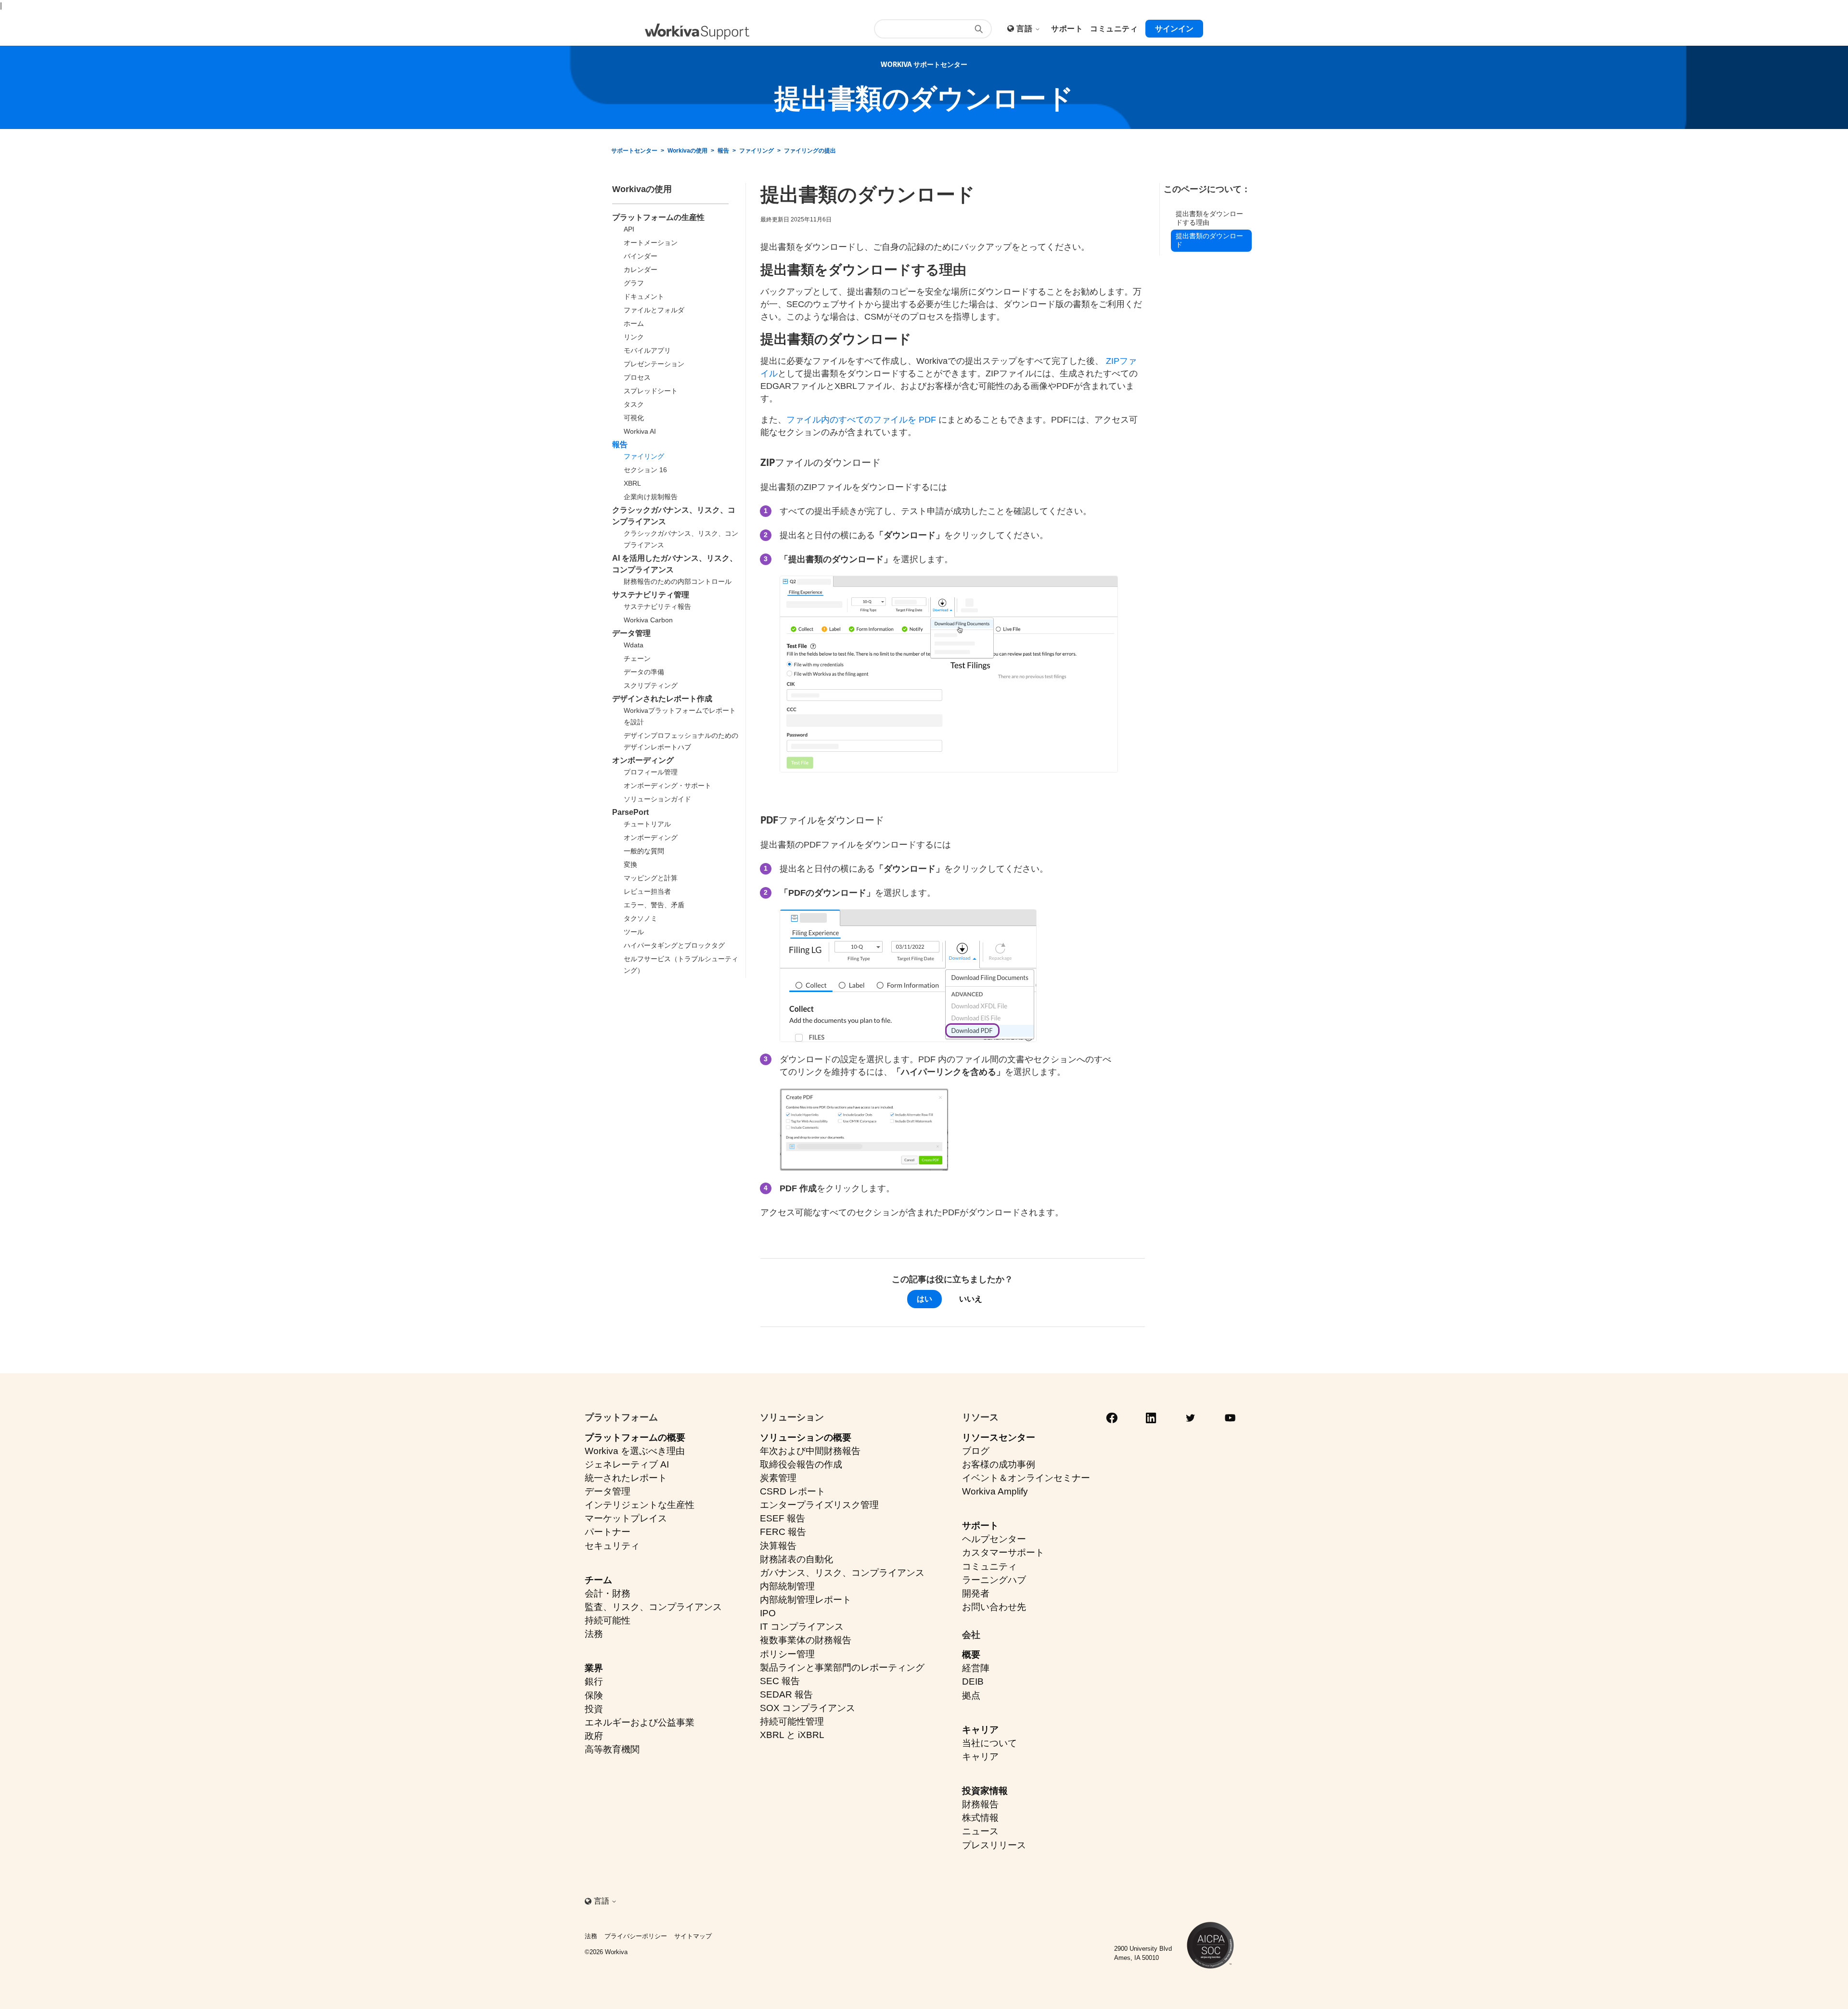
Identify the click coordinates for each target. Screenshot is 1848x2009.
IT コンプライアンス (802, 1627)
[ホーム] (697, 32)
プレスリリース (994, 1845)
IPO (768, 1613)
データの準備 (644, 672)
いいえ (971, 1299)
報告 (723, 151)
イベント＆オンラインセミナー (1026, 1478)
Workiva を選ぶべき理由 (635, 1451)
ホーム (634, 323)
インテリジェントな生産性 (640, 1505)
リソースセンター (999, 1437)
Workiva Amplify (995, 1491)
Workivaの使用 (687, 151)
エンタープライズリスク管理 (819, 1505)
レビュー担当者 (647, 891)
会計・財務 (608, 1593)
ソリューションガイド (657, 799)
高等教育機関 (612, 1749)
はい (924, 1299)
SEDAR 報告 (786, 1694)
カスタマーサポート (1003, 1552)
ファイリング (757, 151)
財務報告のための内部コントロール (678, 581)
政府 (594, 1736)
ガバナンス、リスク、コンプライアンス (842, 1573)
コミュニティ (989, 1566)
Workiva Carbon (648, 620)
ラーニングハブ (994, 1580)
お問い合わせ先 (994, 1607)
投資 (594, 1709)
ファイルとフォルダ (654, 310)
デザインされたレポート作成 (662, 699)
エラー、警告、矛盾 (654, 905)
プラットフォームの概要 (635, 1437)
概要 (971, 1655)
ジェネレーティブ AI (627, 1464)
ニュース (980, 1831)
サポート (980, 1526)
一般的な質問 (644, 851)
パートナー (608, 1532)
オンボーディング (643, 760)
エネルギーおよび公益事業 (640, 1722)
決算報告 (778, 1546)
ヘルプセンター (994, 1539)
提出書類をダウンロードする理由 (1209, 218)
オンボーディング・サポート (667, 786)
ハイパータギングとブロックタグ (674, 945)
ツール (634, 932)
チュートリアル (647, 824)
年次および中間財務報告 (810, 1451)
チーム (598, 1580)
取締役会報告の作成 (801, 1464)
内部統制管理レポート (806, 1600)
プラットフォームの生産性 (658, 217)
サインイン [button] (1174, 29)
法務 (594, 1634)
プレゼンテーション (654, 364)
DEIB (973, 1681)
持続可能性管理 (792, 1721)
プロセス (637, 377)
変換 (630, 864)
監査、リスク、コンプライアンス (653, 1607)
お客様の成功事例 (999, 1464)
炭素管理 (778, 1478)
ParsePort (630, 812)
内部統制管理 (787, 1586)
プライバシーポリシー (636, 1936)
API (629, 229)
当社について (989, 1743)
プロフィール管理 (651, 772)
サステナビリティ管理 (651, 595)
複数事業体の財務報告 (806, 1640)
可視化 (634, 418)
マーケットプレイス (626, 1518)
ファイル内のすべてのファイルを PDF (862, 420)
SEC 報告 (780, 1681)
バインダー (641, 256)
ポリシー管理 (787, 1654)
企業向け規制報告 (651, 497)
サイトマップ (693, 1936)
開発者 (976, 1593)
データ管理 (631, 633)
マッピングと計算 (651, 878)
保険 (594, 1695)
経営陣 (976, 1668)
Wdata (634, 645)
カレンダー (641, 270)
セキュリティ (612, 1546)
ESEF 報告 (783, 1518)
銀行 (594, 1681)
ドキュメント (644, 296)
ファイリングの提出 (810, 151)
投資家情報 (985, 1791)
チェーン (637, 658)
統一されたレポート (626, 1478)
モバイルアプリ (647, 350)
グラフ (634, 283)
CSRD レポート (793, 1491)
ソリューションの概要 (806, 1437)
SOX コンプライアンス (808, 1708)
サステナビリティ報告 (657, 606)
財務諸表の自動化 (796, 1559)
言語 (1025, 29)
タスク (634, 404)
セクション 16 (645, 470)
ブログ (976, 1451)
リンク (634, 337)
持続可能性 (608, 1620)
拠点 (971, 1695)
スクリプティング (651, 685)
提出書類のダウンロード (1209, 240)
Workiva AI (640, 431)
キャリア (980, 1730)
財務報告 (980, 1804)
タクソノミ (641, 918)
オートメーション (651, 243)
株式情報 (980, 1818)
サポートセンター (634, 151)
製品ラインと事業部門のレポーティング (842, 1668)
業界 (594, 1668)
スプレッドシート (651, 391)
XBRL (632, 483)
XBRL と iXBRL (792, 1735)
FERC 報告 (783, 1532)
